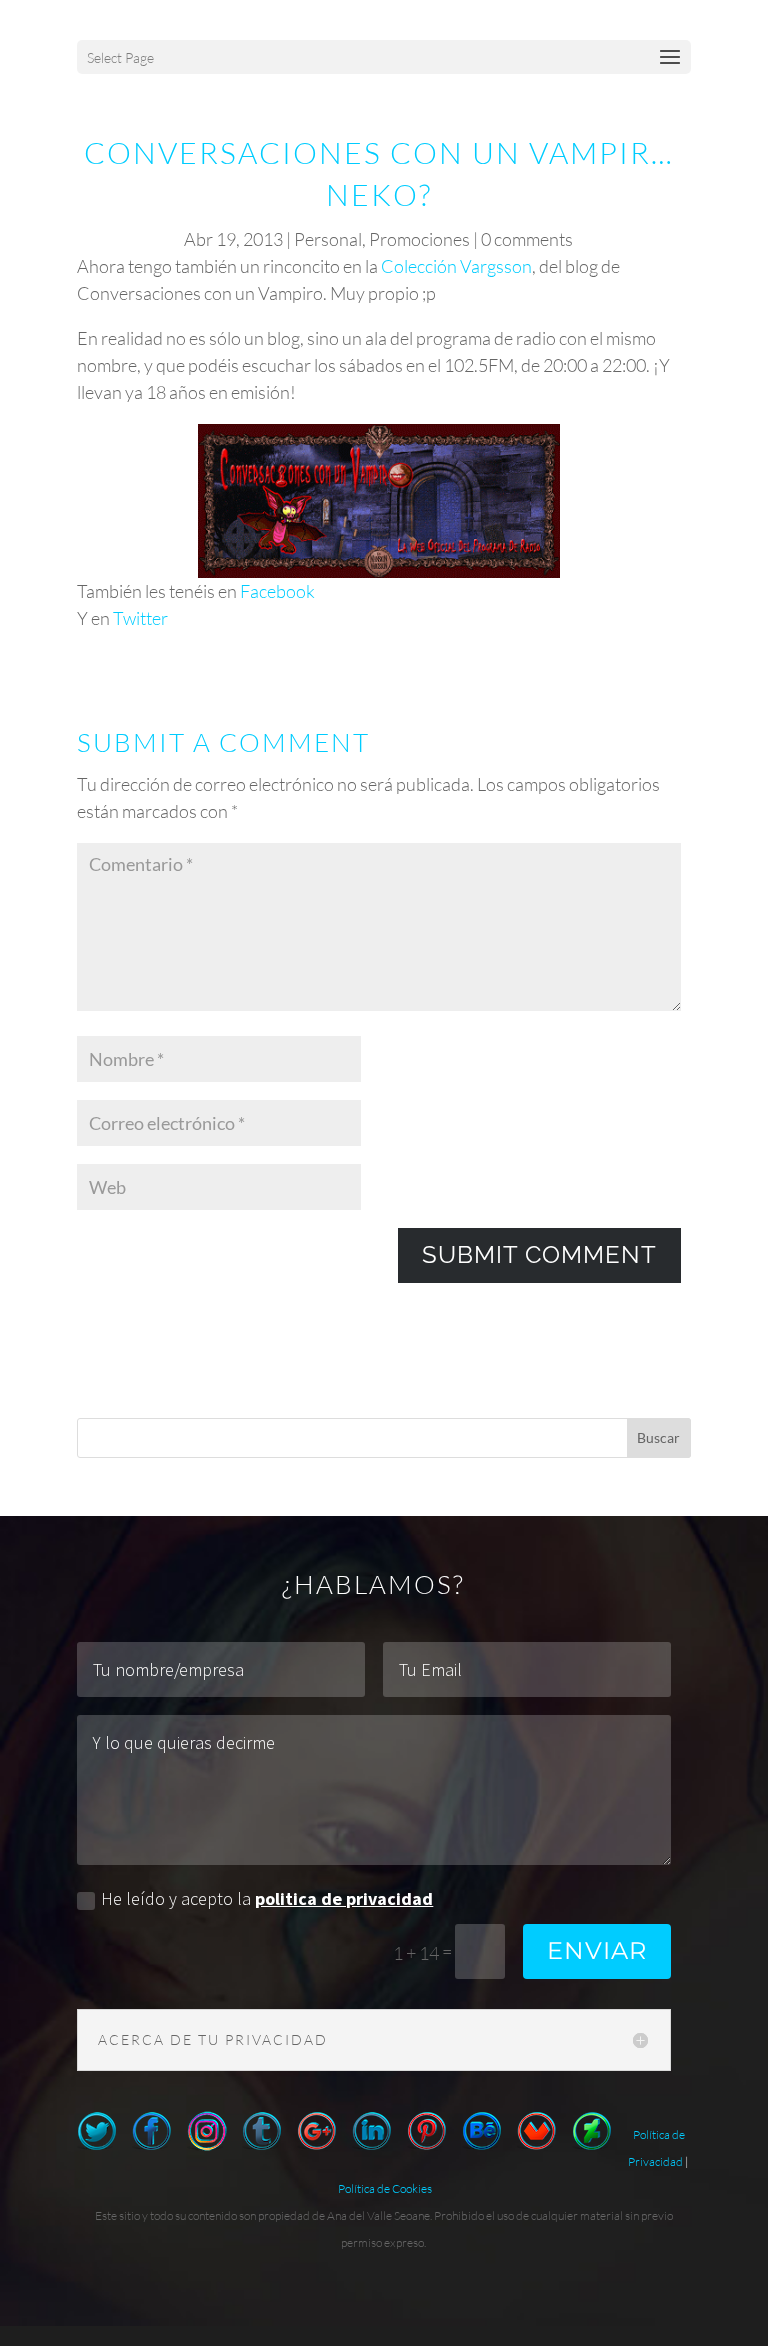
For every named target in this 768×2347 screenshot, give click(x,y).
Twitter (140, 618)
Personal (328, 239)
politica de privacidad (344, 1898)
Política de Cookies (385, 2188)
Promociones (419, 239)
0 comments (527, 239)
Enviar (597, 1950)
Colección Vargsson (456, 266)
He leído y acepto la (267, 1898)
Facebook (277, 591)
